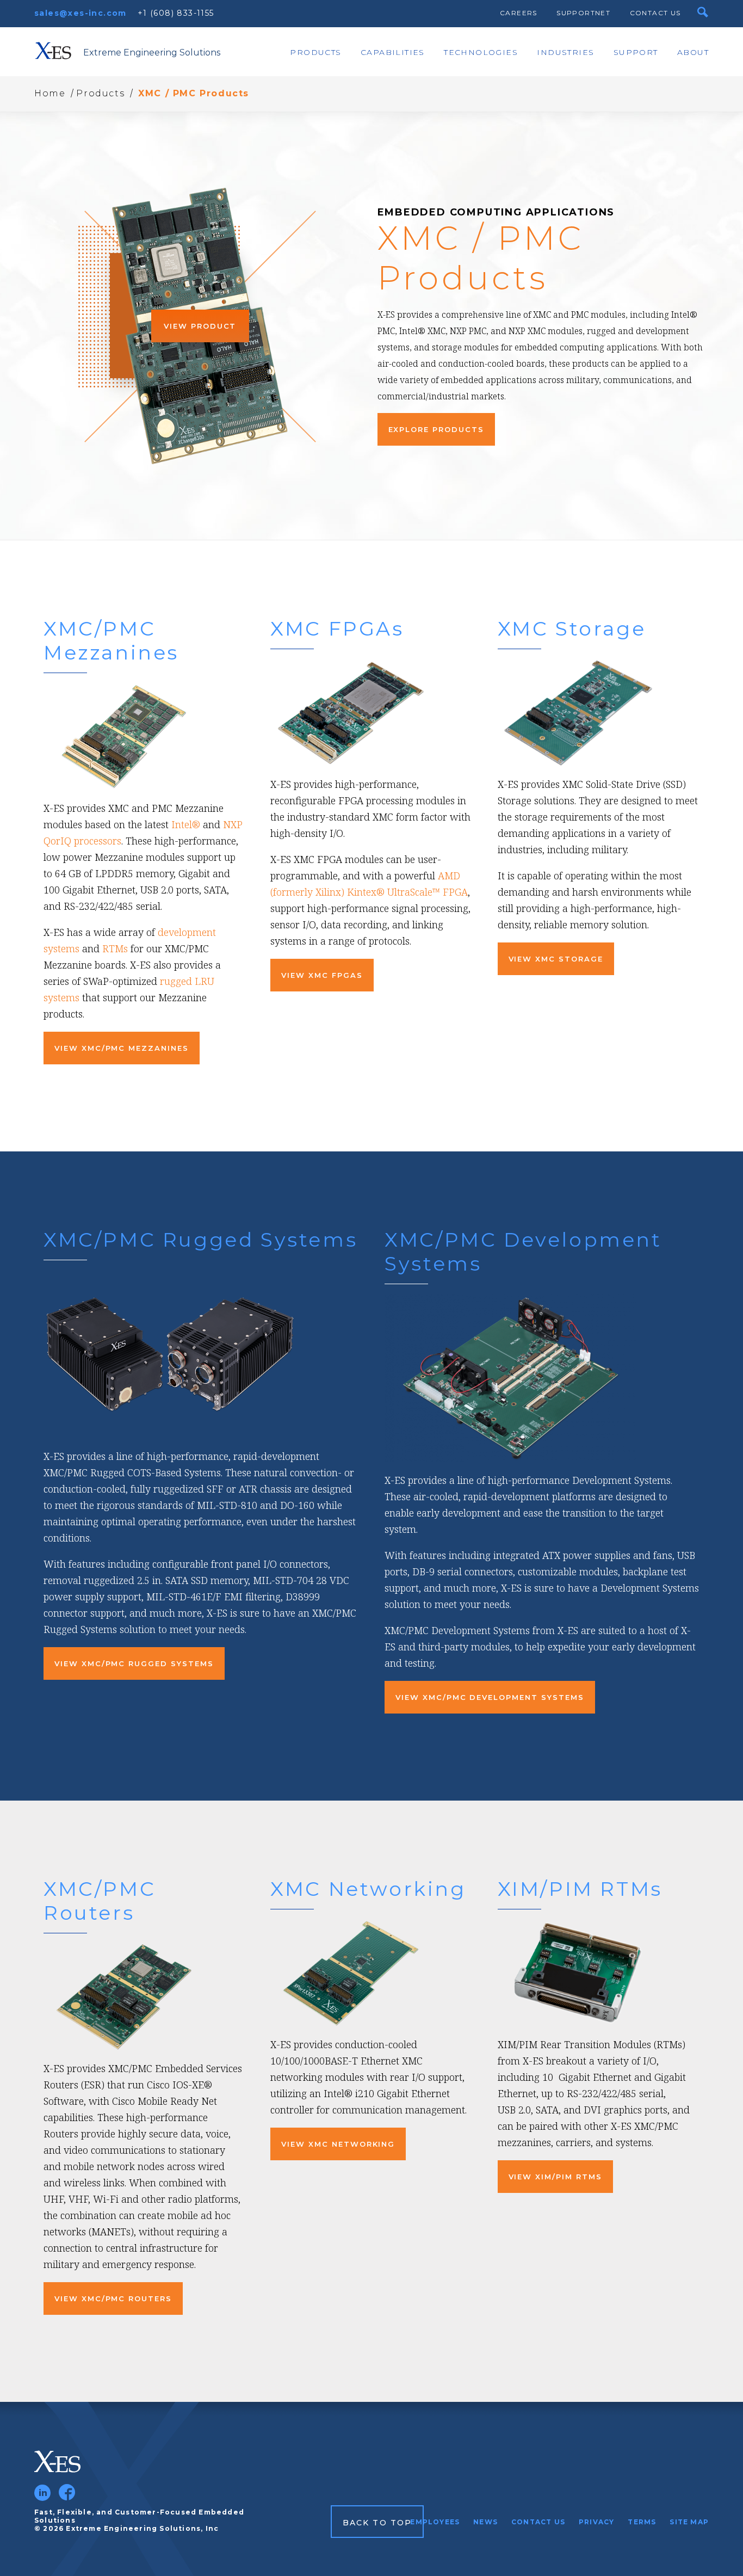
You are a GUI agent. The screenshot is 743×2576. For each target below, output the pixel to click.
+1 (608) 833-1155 (176, 13)
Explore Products (436, 429)
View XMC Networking (338, 2144)
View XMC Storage (556, 959)
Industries (565, 52)
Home (50, 93)
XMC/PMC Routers (100, 1901)
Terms (642, 2522)
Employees (435, 2522)
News (485, 2522)
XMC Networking (368, 1889)
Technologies (481, 52)
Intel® (186, 824)
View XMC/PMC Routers (113, 2298)
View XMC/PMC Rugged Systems (134, 1663)
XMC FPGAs (337, 628)
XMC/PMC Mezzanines (111, 640)
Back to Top (377, 2523)
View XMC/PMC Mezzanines (122, 1048)
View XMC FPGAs (322, 975)
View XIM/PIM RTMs (555, 2177)
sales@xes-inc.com (81, 13)
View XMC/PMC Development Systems (490, 1697)
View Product (200, 326)
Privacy (596, 2522)
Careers (519, 13)
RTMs (115, 948)
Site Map (689, 2522)
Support (636, 52)
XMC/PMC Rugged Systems (200, 1240)
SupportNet (583, 13)
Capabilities (393, 52)
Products (315, 52)
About (693, 52)
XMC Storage (572, 628)
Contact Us (655, 13)
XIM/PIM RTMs (580, 1889)
